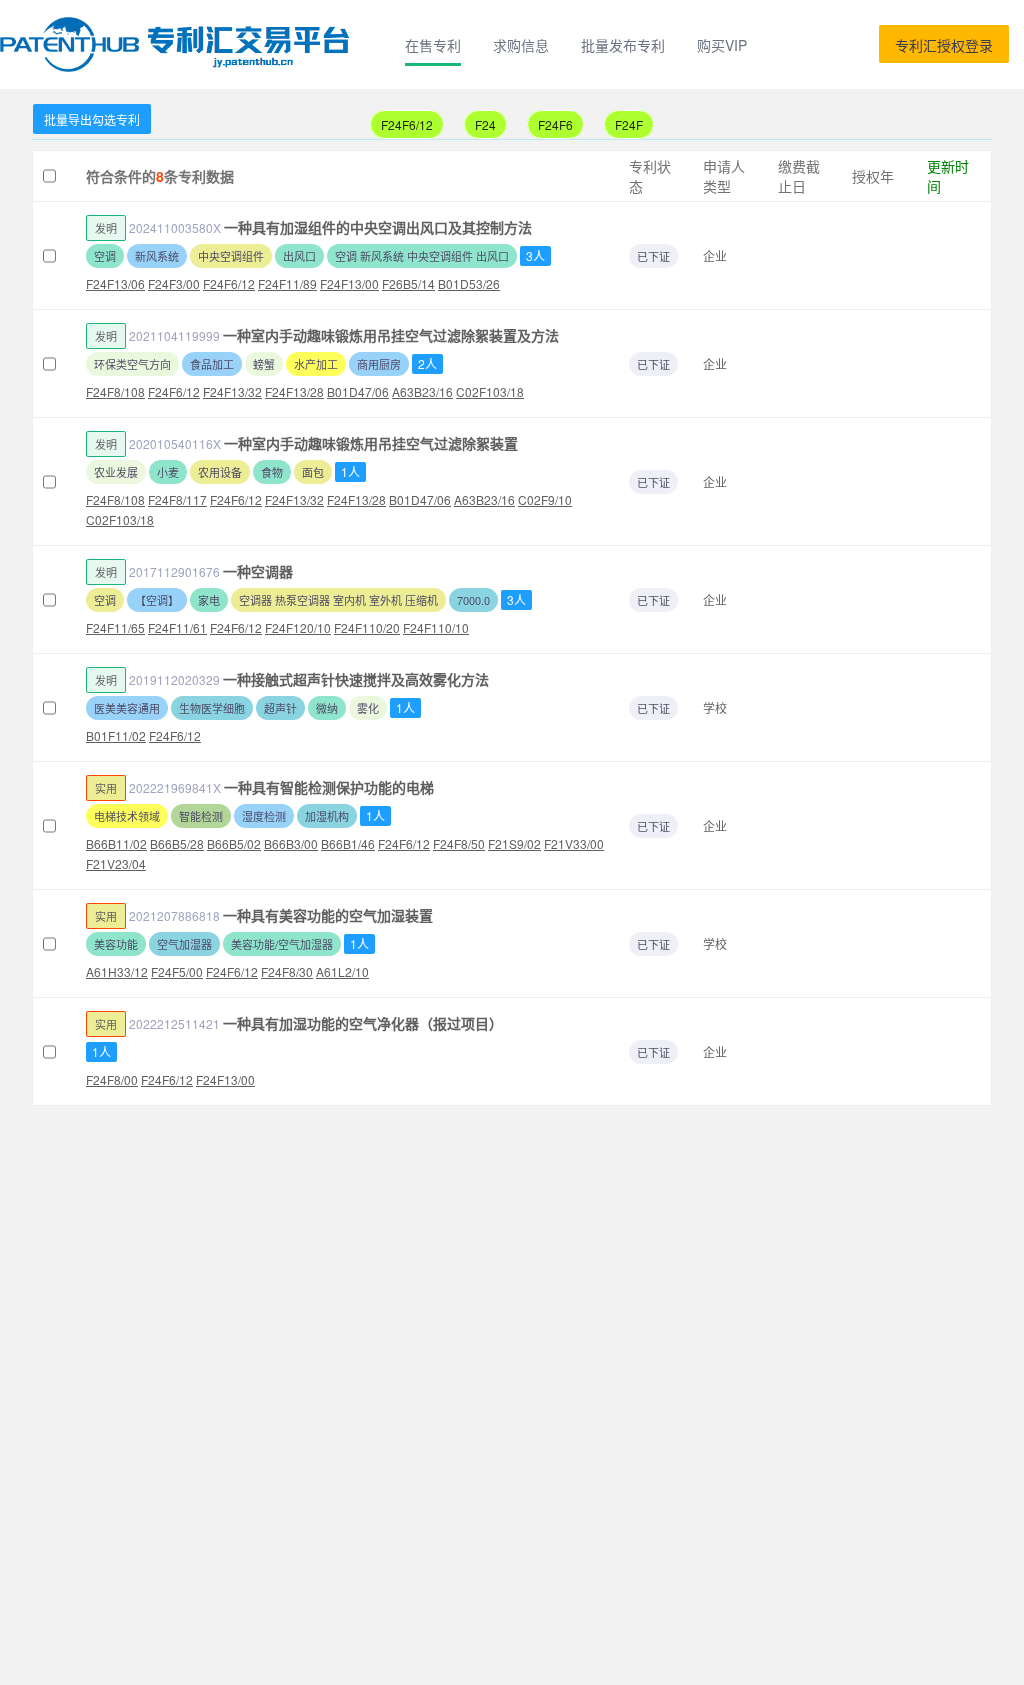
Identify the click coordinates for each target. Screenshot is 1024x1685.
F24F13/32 (232, 391)
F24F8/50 (459, 843)
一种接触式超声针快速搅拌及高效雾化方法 (356, 679)
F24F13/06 (115, 283)
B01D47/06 (358, 391)
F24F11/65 (115, 627)
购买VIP (722, 45)
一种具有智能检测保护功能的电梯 (329, 787)
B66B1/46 (348, 843)
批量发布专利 (623, 45)
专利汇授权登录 (944, 45)
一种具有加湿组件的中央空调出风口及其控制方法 (378, 227)
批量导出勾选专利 (92, 119)
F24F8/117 (177, 499)
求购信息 (521, 45)
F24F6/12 (407, 124)
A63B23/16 (422, 391)
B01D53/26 (469, 283)
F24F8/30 (287, 971)
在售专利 (433, 45)
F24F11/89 (287, 283)
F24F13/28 (294, 391)
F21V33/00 (574, 843)
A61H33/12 (117, 971)
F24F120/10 (298, 627)
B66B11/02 (116, 843)
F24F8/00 (112, 1079)
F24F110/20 (367, 627)
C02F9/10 (545, 499)
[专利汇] (178, 44)
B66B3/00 (291, 843)
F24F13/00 (349, 283)
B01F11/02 (116, 735)
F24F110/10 (436, 627)
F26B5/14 (408, 283)
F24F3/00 (174, 283)
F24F (629, 124)
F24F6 (555, 124)
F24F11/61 (177, 627)
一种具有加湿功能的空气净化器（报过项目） (363, 1023)
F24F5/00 (177, 971)
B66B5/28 (177, 843)
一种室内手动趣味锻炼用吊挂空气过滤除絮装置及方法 (391, 335)
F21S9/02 (514, 843)
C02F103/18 (490, 391)
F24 (485, 124)
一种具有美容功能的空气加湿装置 (328, 915)
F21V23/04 (116, 863)
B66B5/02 (234, 843)
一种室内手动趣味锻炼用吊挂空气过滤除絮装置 (371, 443)
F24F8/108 (115, 391)
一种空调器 (258, 571)
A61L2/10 (342, 971)
